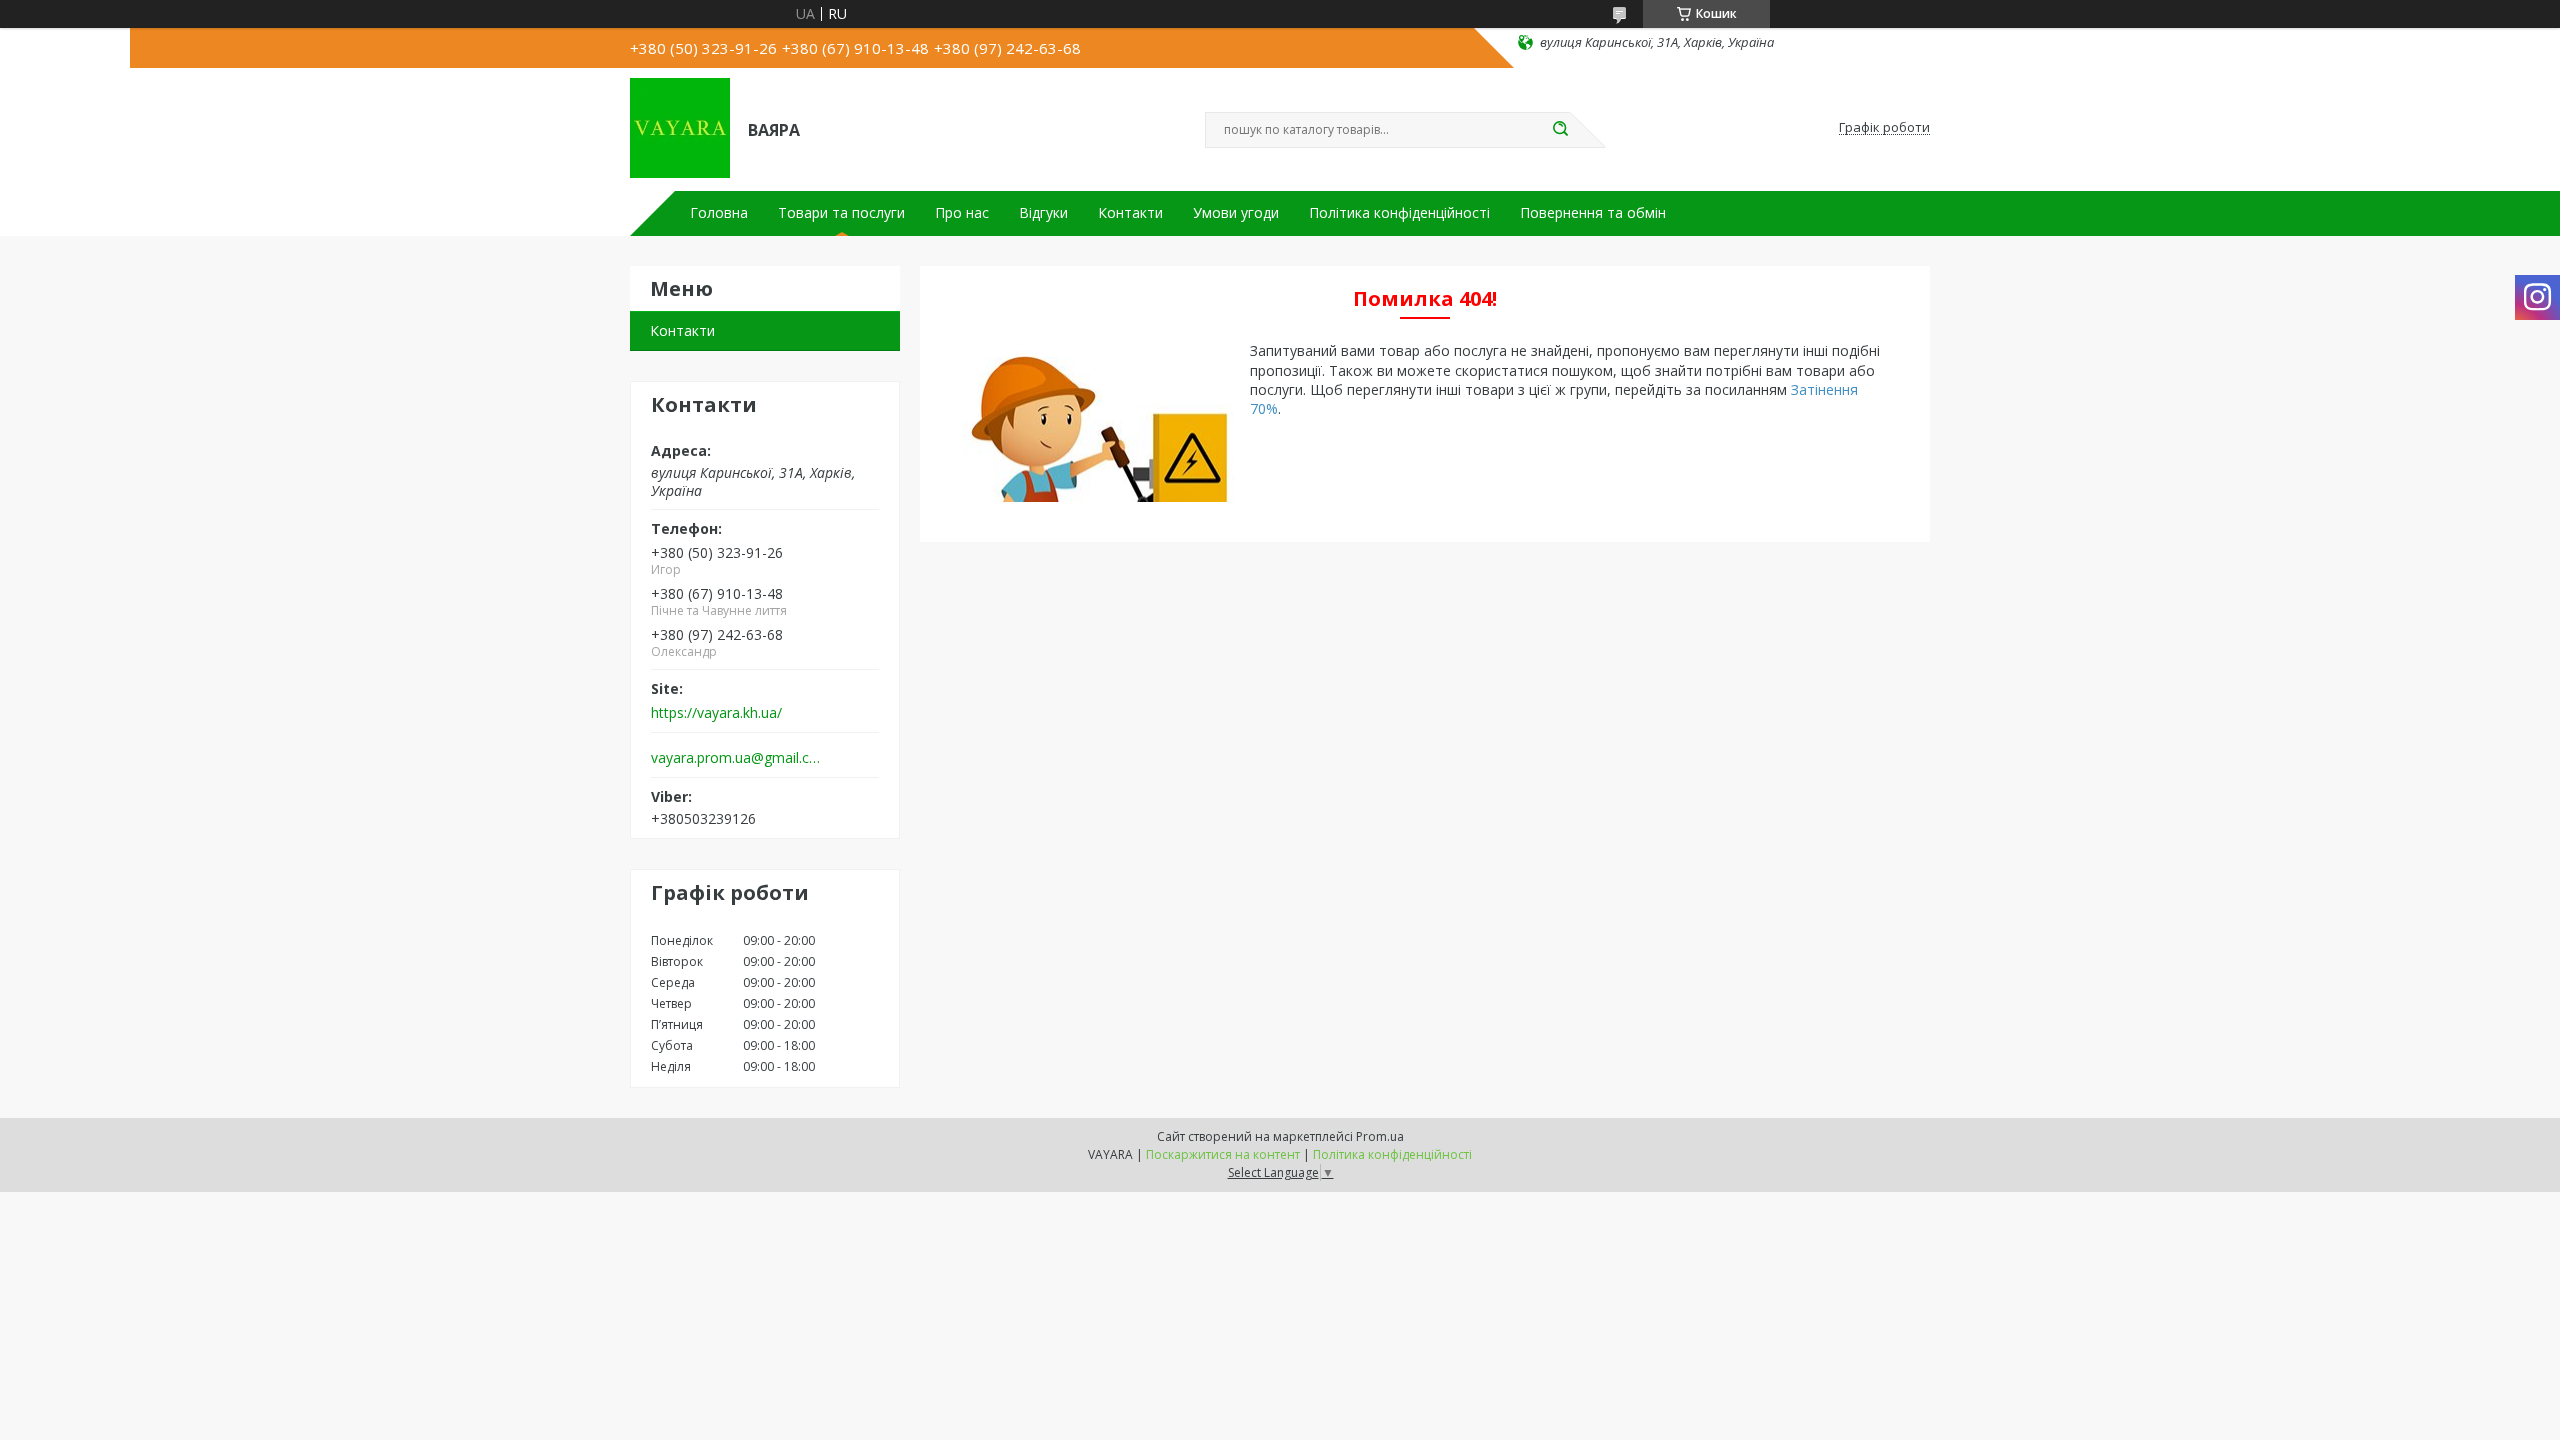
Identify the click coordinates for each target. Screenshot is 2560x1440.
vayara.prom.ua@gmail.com (738, 758)
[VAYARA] (680, 128)
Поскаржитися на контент (1223, 1154)
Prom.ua (1380, 1136)
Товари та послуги (841, 213)
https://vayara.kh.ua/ (716, 713)
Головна (719, 213)
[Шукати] (1560, 130)
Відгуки (1043, 213)
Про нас (962, 213)
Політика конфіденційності (1399, 213)
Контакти (1130, 213)
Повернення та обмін (1593, 213)
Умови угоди (1236, 213)
